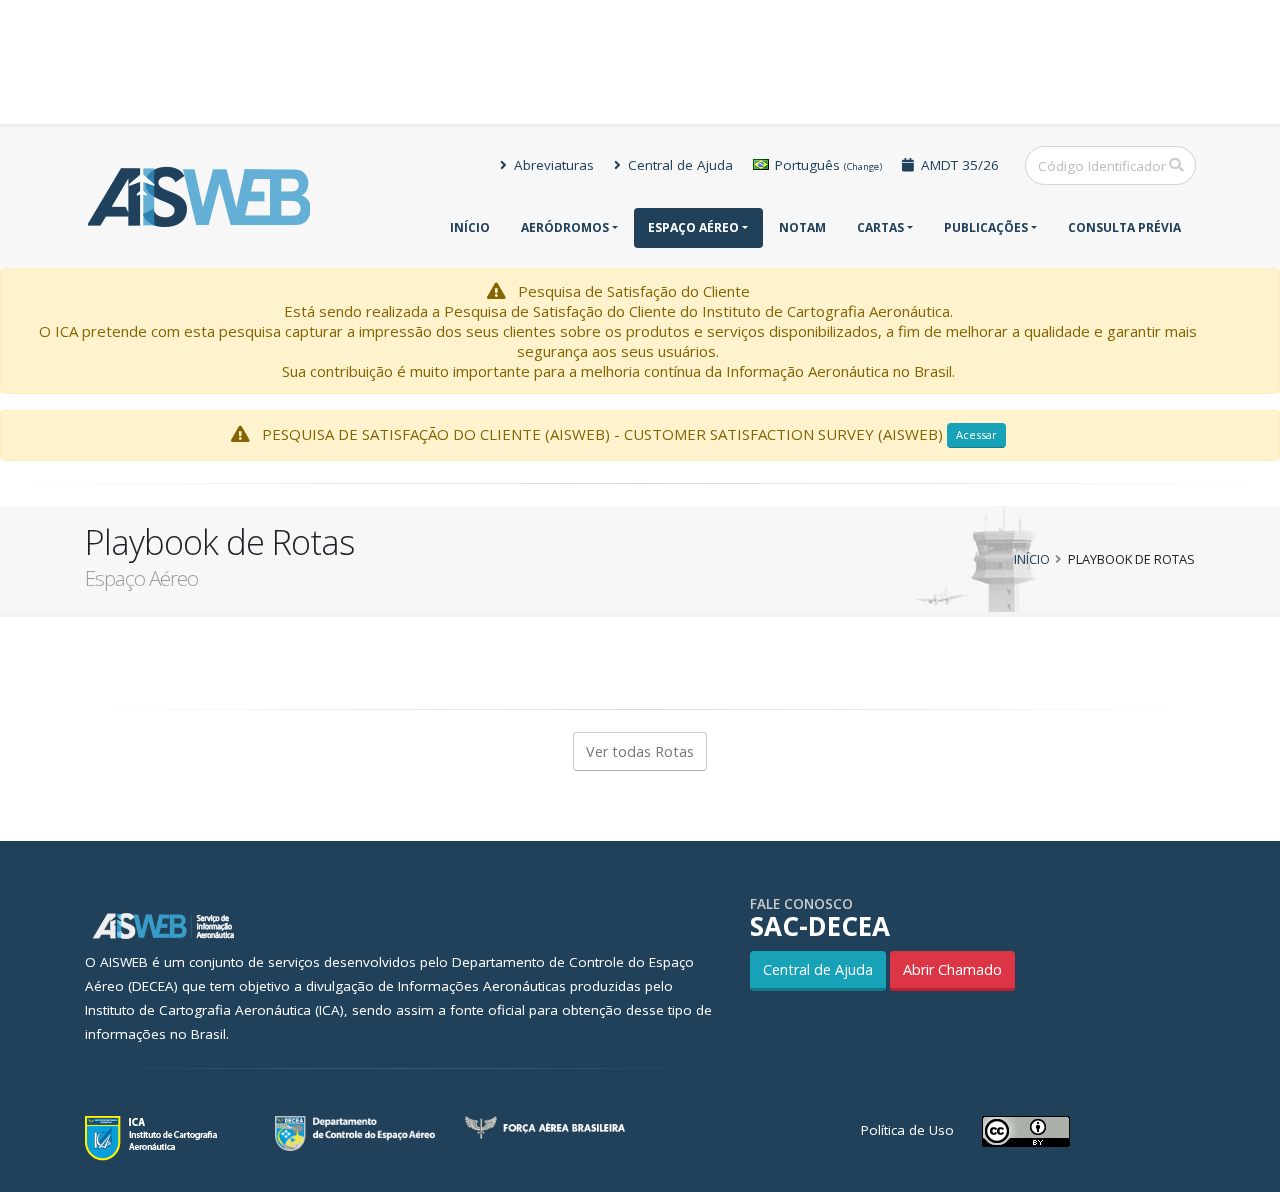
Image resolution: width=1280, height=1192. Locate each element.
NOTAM (802, 227)
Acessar (976, 434)
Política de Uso (907, 1130)
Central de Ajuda (678, 165)
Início (470, 227)
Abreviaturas (552, 165)
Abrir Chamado (952, 969)
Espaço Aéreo (693, 227)
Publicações (986, 227)
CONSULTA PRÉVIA (1124, 227)
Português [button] (826, 165)
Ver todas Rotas (640, 751)
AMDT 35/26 (958, 165)
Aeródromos (565, 227)
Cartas (880, 227)
